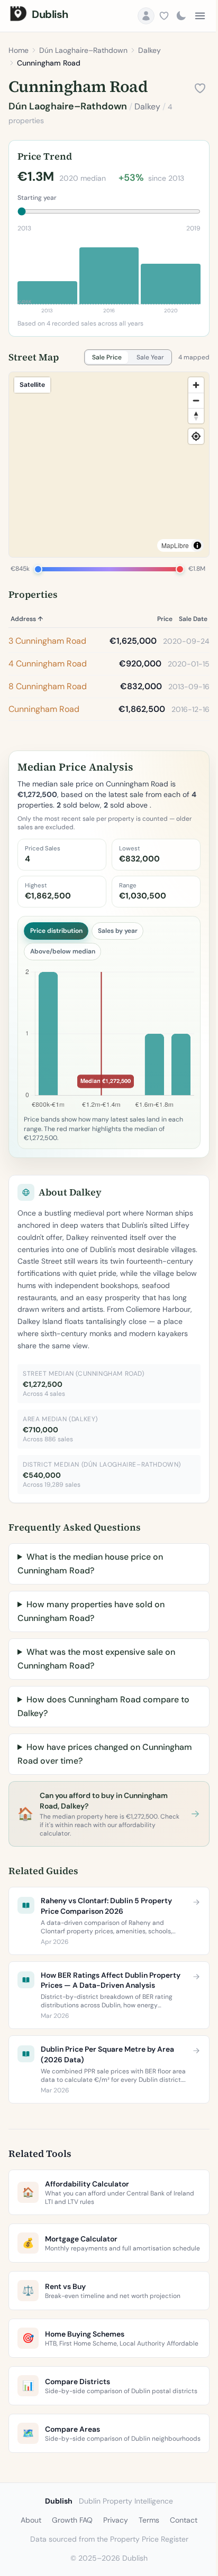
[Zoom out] (196, 400)
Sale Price (107, 357)
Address (27, 619)
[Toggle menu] (200, 16)
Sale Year (150, 357)
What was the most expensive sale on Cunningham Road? (96, 1659)
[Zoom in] (196, 385)
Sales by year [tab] (118, 931)
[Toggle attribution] (197, 545)
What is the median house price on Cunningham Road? (90, 1564)
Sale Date (193, 619)
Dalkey (149, 50)
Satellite (32, 384)
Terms (145, 2555)
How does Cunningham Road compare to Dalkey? (103, 1706)
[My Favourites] (164, 16)
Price (165, 619)
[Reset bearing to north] (196, 416)
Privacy (112, 2555)
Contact (180, 2555)
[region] (109, 465)
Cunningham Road (44, 709)
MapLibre (175, 545)
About (27, 2555)
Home (19, 50)
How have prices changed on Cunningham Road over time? (105, 1754)
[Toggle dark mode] (181, 16)
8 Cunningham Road (48, 686)
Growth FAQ (69, 2555)
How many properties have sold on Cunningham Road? (91, 1611)
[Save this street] (200, 88)
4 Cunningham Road (48, 664)
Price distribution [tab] (56, 931)
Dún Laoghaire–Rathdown (83, 50)
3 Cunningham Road (47, 641)
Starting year (37, 198)
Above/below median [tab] (63, 951)
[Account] (146, 16)
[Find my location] (196, 436)
